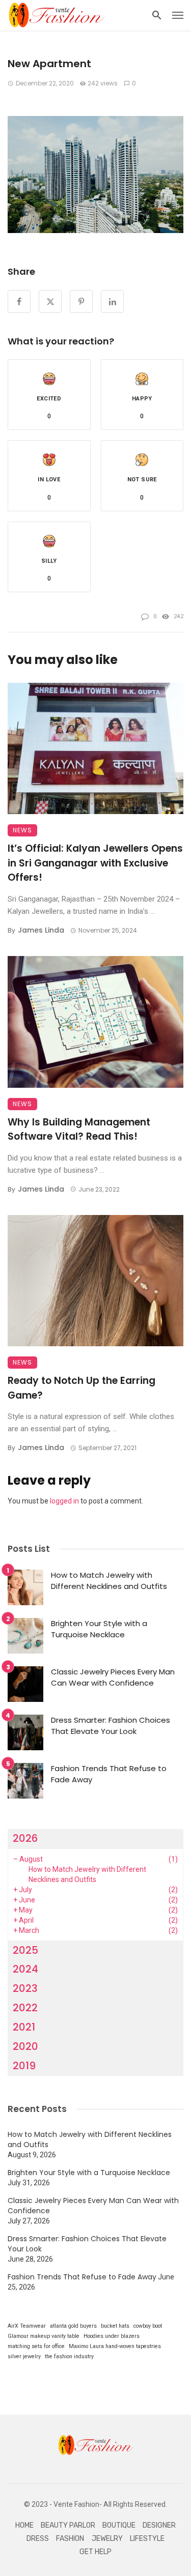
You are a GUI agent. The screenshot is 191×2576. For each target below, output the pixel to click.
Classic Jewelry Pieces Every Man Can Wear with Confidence (113, 1677)
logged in (64, 1501)
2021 (24, 2027)
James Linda (41, 930)
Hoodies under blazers (112, 2336)
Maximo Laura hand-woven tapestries (115, 2346)
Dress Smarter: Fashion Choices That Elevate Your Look (111, 1726)
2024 (25, 1969)
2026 (25, 1838)
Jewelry (107, 2539)
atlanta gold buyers (73, 2326)
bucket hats (115, 2326)
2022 (25, 2008)
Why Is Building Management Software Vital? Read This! (79, 1130)
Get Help (95, 2552)
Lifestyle (147, 2539)
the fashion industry (69, 2356)
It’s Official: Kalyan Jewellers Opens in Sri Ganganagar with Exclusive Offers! (95, 863)
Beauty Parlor (68, 2525)
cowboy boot (148, 2326)
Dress (38, 2539)
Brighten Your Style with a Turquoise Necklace (99, 1629)
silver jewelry (24, 2356)
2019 (24, 2066)
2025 (25, 1950)
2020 (25, 2046)
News (22, 830)
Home (24, 2525)
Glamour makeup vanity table (44, 2336)
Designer (159, 2525)
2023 (25, 1988)
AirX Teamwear (27, 2326)
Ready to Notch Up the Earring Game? (81, 1388)
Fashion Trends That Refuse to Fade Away (109, 1774)
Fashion (70, 2539)
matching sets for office (36, 2346)
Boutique (119, 2525)
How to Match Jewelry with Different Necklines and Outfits (109, 1581)
